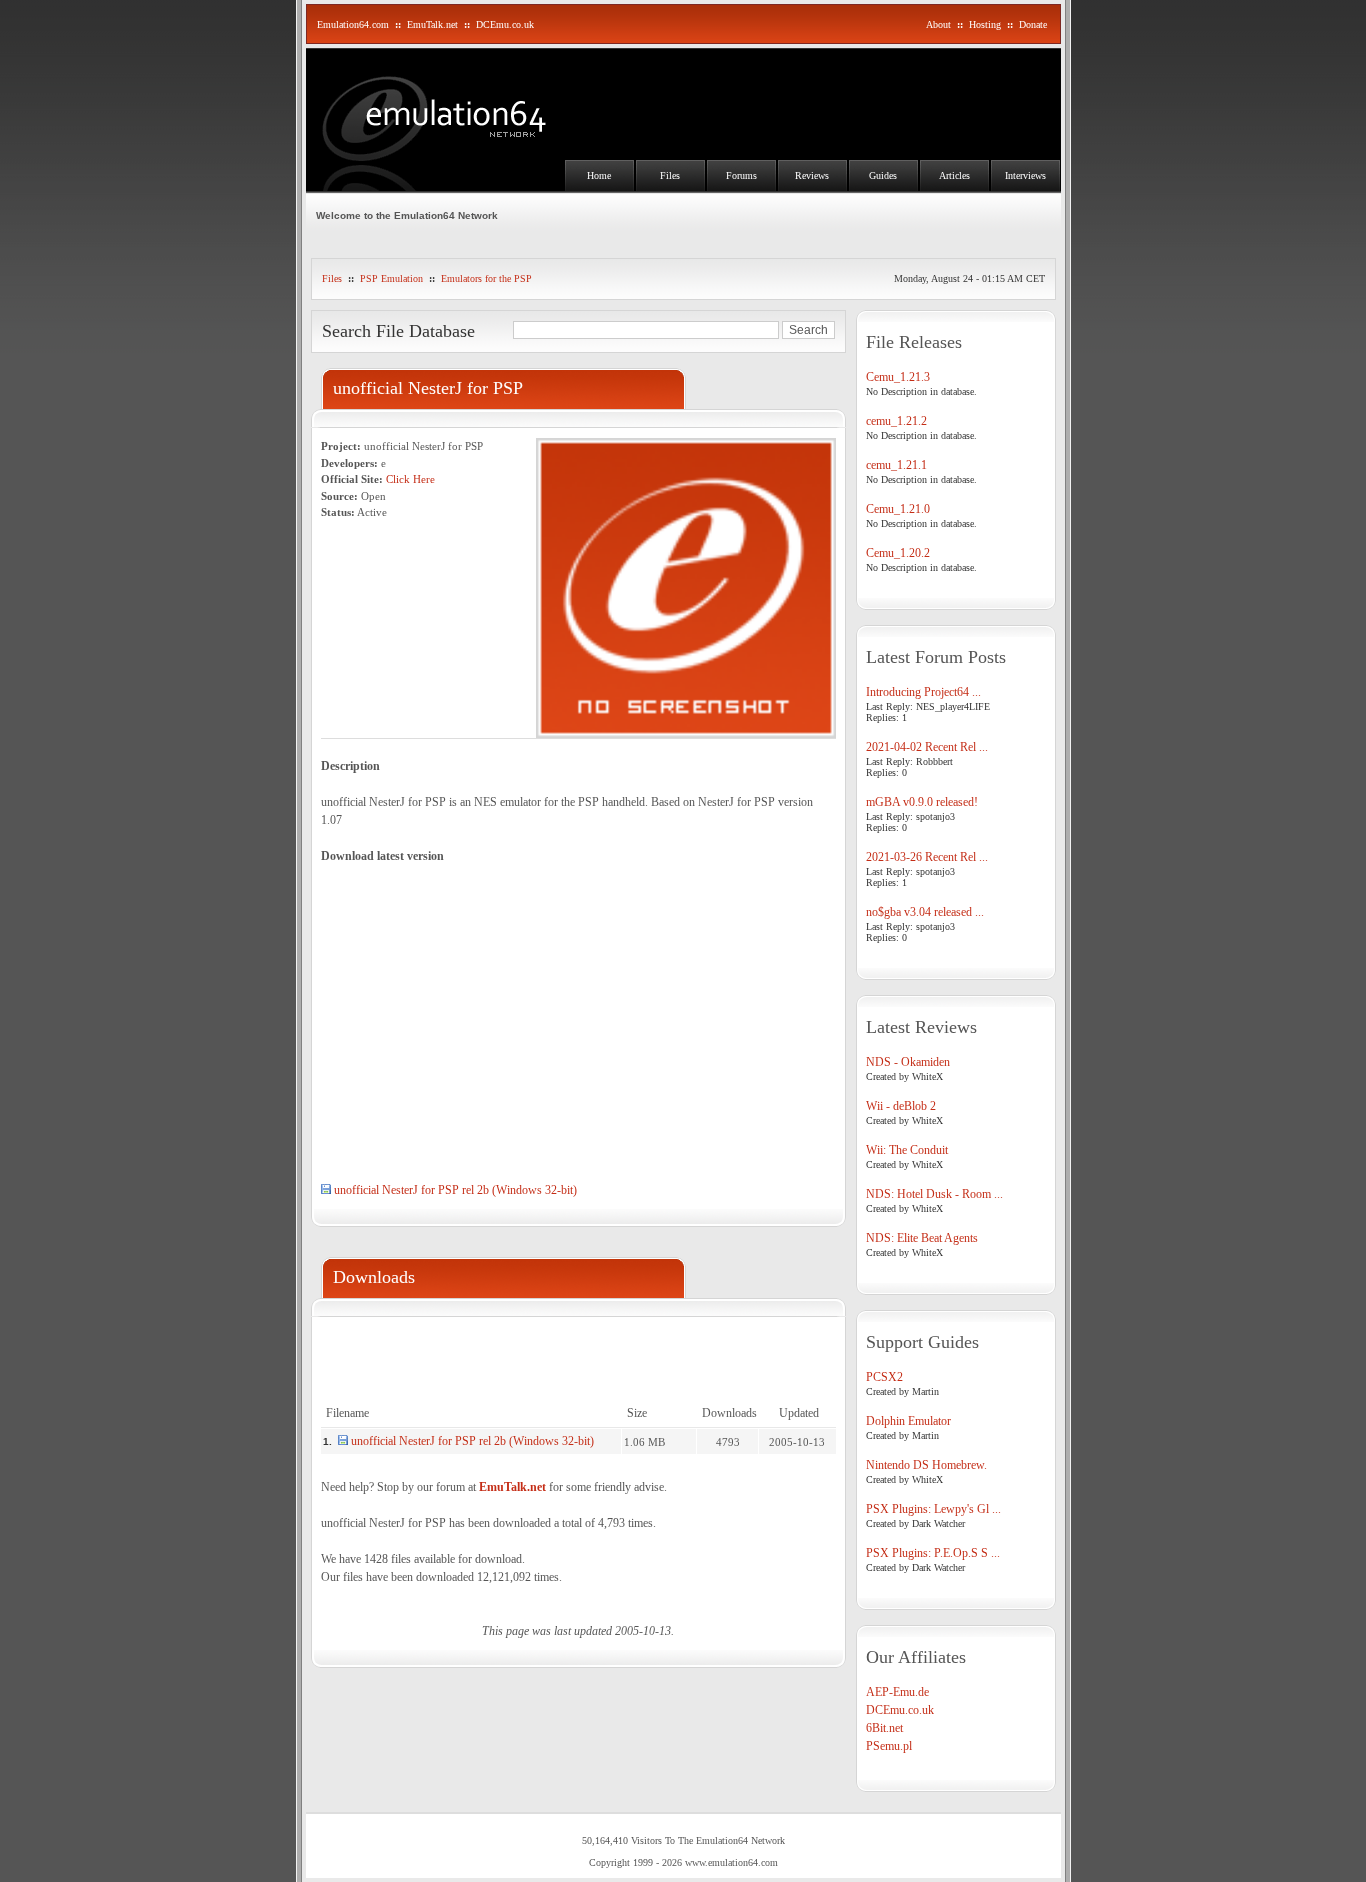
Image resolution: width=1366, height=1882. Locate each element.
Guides (883, 175)
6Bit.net (884, 1728)
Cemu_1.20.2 (898, 553)
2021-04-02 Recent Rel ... (927, 747)
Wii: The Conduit (907, 1150)
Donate (1033, 24)
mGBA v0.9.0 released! (922, 802)
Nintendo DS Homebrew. (926, 1465)
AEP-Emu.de (897, 1692)
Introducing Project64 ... (923, 692)
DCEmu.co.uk (505, 24)
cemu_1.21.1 (896, 465)
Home (599, 175)
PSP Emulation (391, 278)
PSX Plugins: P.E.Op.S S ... (933, 1553)
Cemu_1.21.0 (898, 509)
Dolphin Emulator (908, 1421)
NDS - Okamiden (908, 1062)
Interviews (1025, 175)
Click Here (410, 479)
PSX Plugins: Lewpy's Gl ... (933, 1509)
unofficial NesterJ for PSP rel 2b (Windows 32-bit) (455, 1190)
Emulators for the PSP (486, 278)
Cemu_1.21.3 (898, 377)
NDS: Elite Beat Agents (922, 1238)
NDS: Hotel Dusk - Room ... (934, 1194)
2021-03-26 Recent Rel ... (927, 857)
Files (670, 175)
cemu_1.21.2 (896, 421)
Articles (954, 175)
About (938, 24)
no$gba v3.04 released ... (925, 912)
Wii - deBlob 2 (901, 1106)
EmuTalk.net (432, 24)
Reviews (812, 175)
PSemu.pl (889, 1746)
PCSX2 (884, 1377)
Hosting (985, 24)
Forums (741, 175)
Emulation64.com (353, 24)
